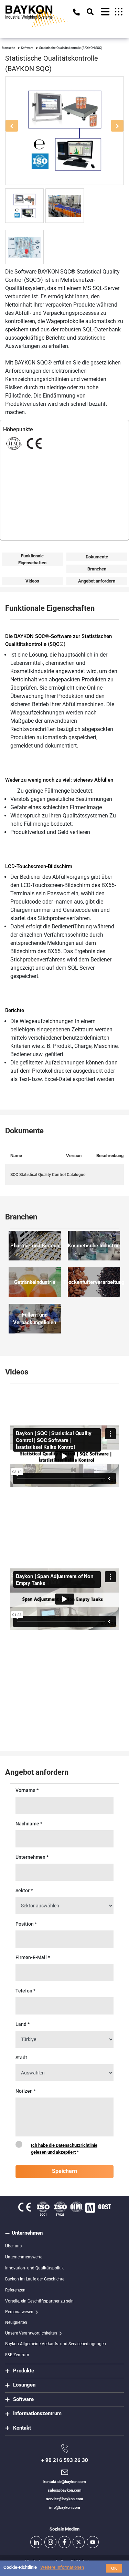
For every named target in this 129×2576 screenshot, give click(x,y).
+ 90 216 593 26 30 (65, 2460)
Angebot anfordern (97, 581)
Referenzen (15, 2290)
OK (114, 2568)
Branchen (97, 569)
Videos (32, 581)
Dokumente (97, 557)
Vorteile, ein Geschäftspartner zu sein (39, 2301)
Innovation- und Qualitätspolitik (34, 2268)
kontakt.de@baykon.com (65, 2482)
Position (26, 1924)
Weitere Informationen (62, 2567)
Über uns (13, 2246)
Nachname (29, 1824)
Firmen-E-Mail (33, 1957)
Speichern (64, 2171)
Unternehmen (32, 1857)
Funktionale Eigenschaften (32, 559)
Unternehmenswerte (24, 2257)
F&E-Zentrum (17, 2355)
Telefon (25, 1991)
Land (23, 2024)
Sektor (24, 1890)
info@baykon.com (65, 2508)
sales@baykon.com (65, 2490)
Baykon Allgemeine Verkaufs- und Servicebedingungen (56, 2344)
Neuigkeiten (16, 2322)
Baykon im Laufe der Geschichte (35, 2279)
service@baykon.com (65, 2499)
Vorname (27, 1790)
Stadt (21, 2058)
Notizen (26, 2091)
